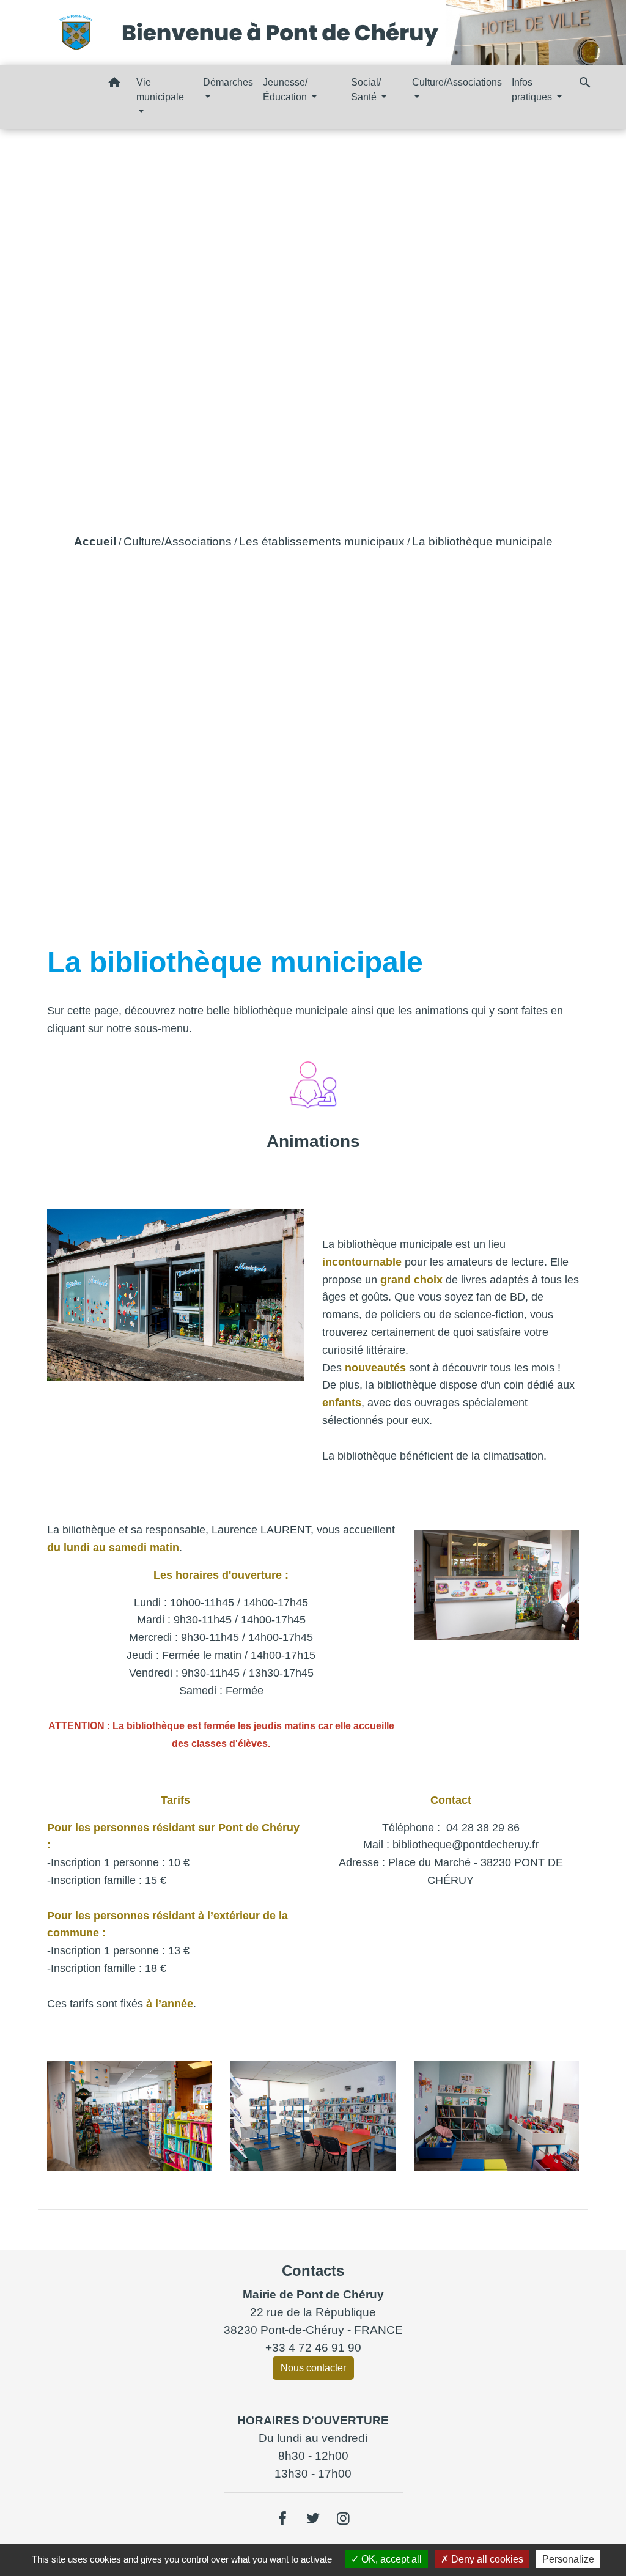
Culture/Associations (178, 541)
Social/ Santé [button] (366, 90)
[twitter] (313, 2519)
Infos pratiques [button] (533, 90)
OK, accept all (390, 2559)
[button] (114, 85)
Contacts (313, 2271)
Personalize (568, 2559)
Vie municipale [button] (160, 90)
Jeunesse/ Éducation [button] (286, 90)
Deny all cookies (486, 2559)
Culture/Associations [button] (457, 82)
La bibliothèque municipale (482, 541)
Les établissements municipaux (322, 541)
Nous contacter (313, 2368)
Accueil (95, 541)
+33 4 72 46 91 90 (313, 2348)
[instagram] (344, 2519)
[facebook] (283, 2519)
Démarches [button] (228, 82)
